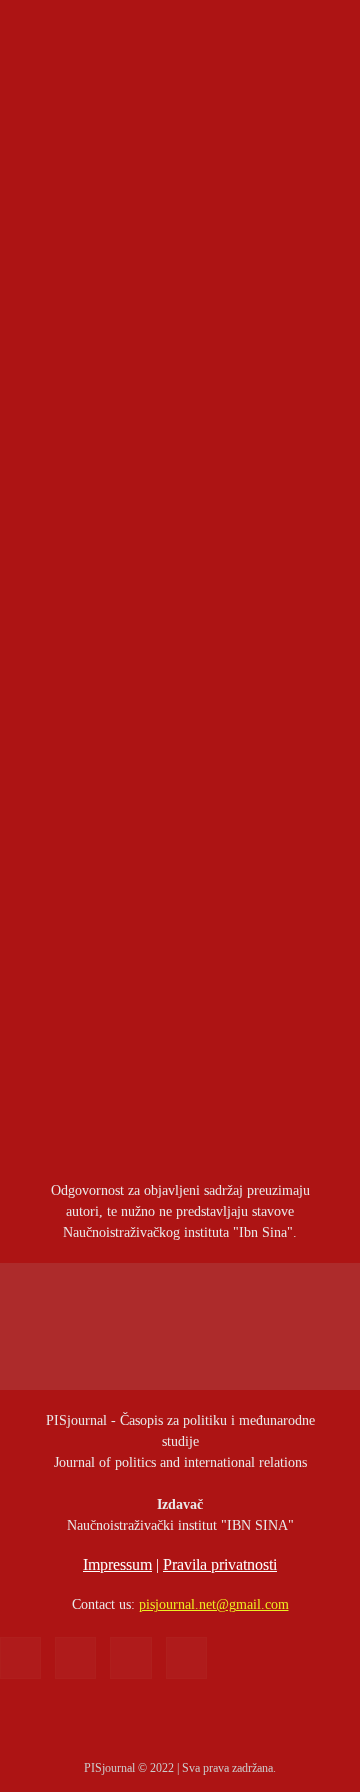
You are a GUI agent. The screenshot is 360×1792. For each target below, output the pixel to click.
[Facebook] (20, 1657)
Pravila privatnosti (220, 1564)
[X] (130, 1657)
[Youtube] (186, 1657)
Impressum (117, 1564)
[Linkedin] (75, 1657)
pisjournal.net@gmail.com (214, 1604)
